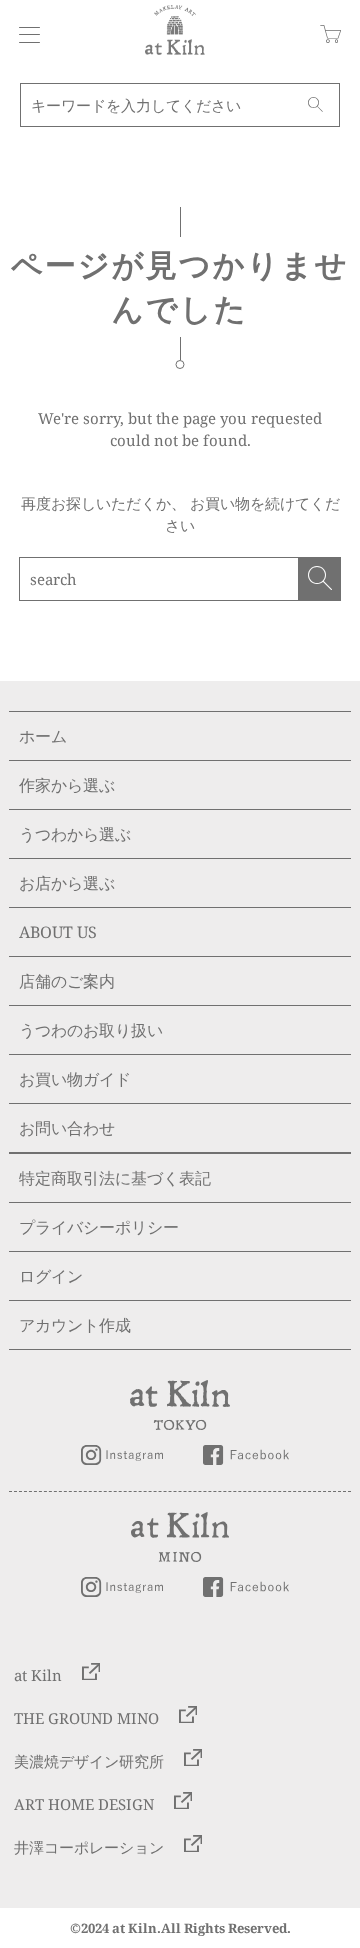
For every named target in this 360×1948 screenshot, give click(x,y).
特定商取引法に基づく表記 (115, 1178)
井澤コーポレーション (89, 1846)
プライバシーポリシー (99, 1227)
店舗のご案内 (67, 981)
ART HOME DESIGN (84, 1803)
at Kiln (38, 1674)
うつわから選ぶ (75, 834)
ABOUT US (58, 932)
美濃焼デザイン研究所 (89, 1760)
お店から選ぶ (67, 883)
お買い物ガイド (75, 1079)
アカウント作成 (75, 1325)
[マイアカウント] (24, 34)
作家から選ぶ (67, 785)
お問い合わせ (67, 1128)
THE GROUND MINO (86, 1717)
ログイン (51, 1276)
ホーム (43, 736)
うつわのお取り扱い (91, 1030)
